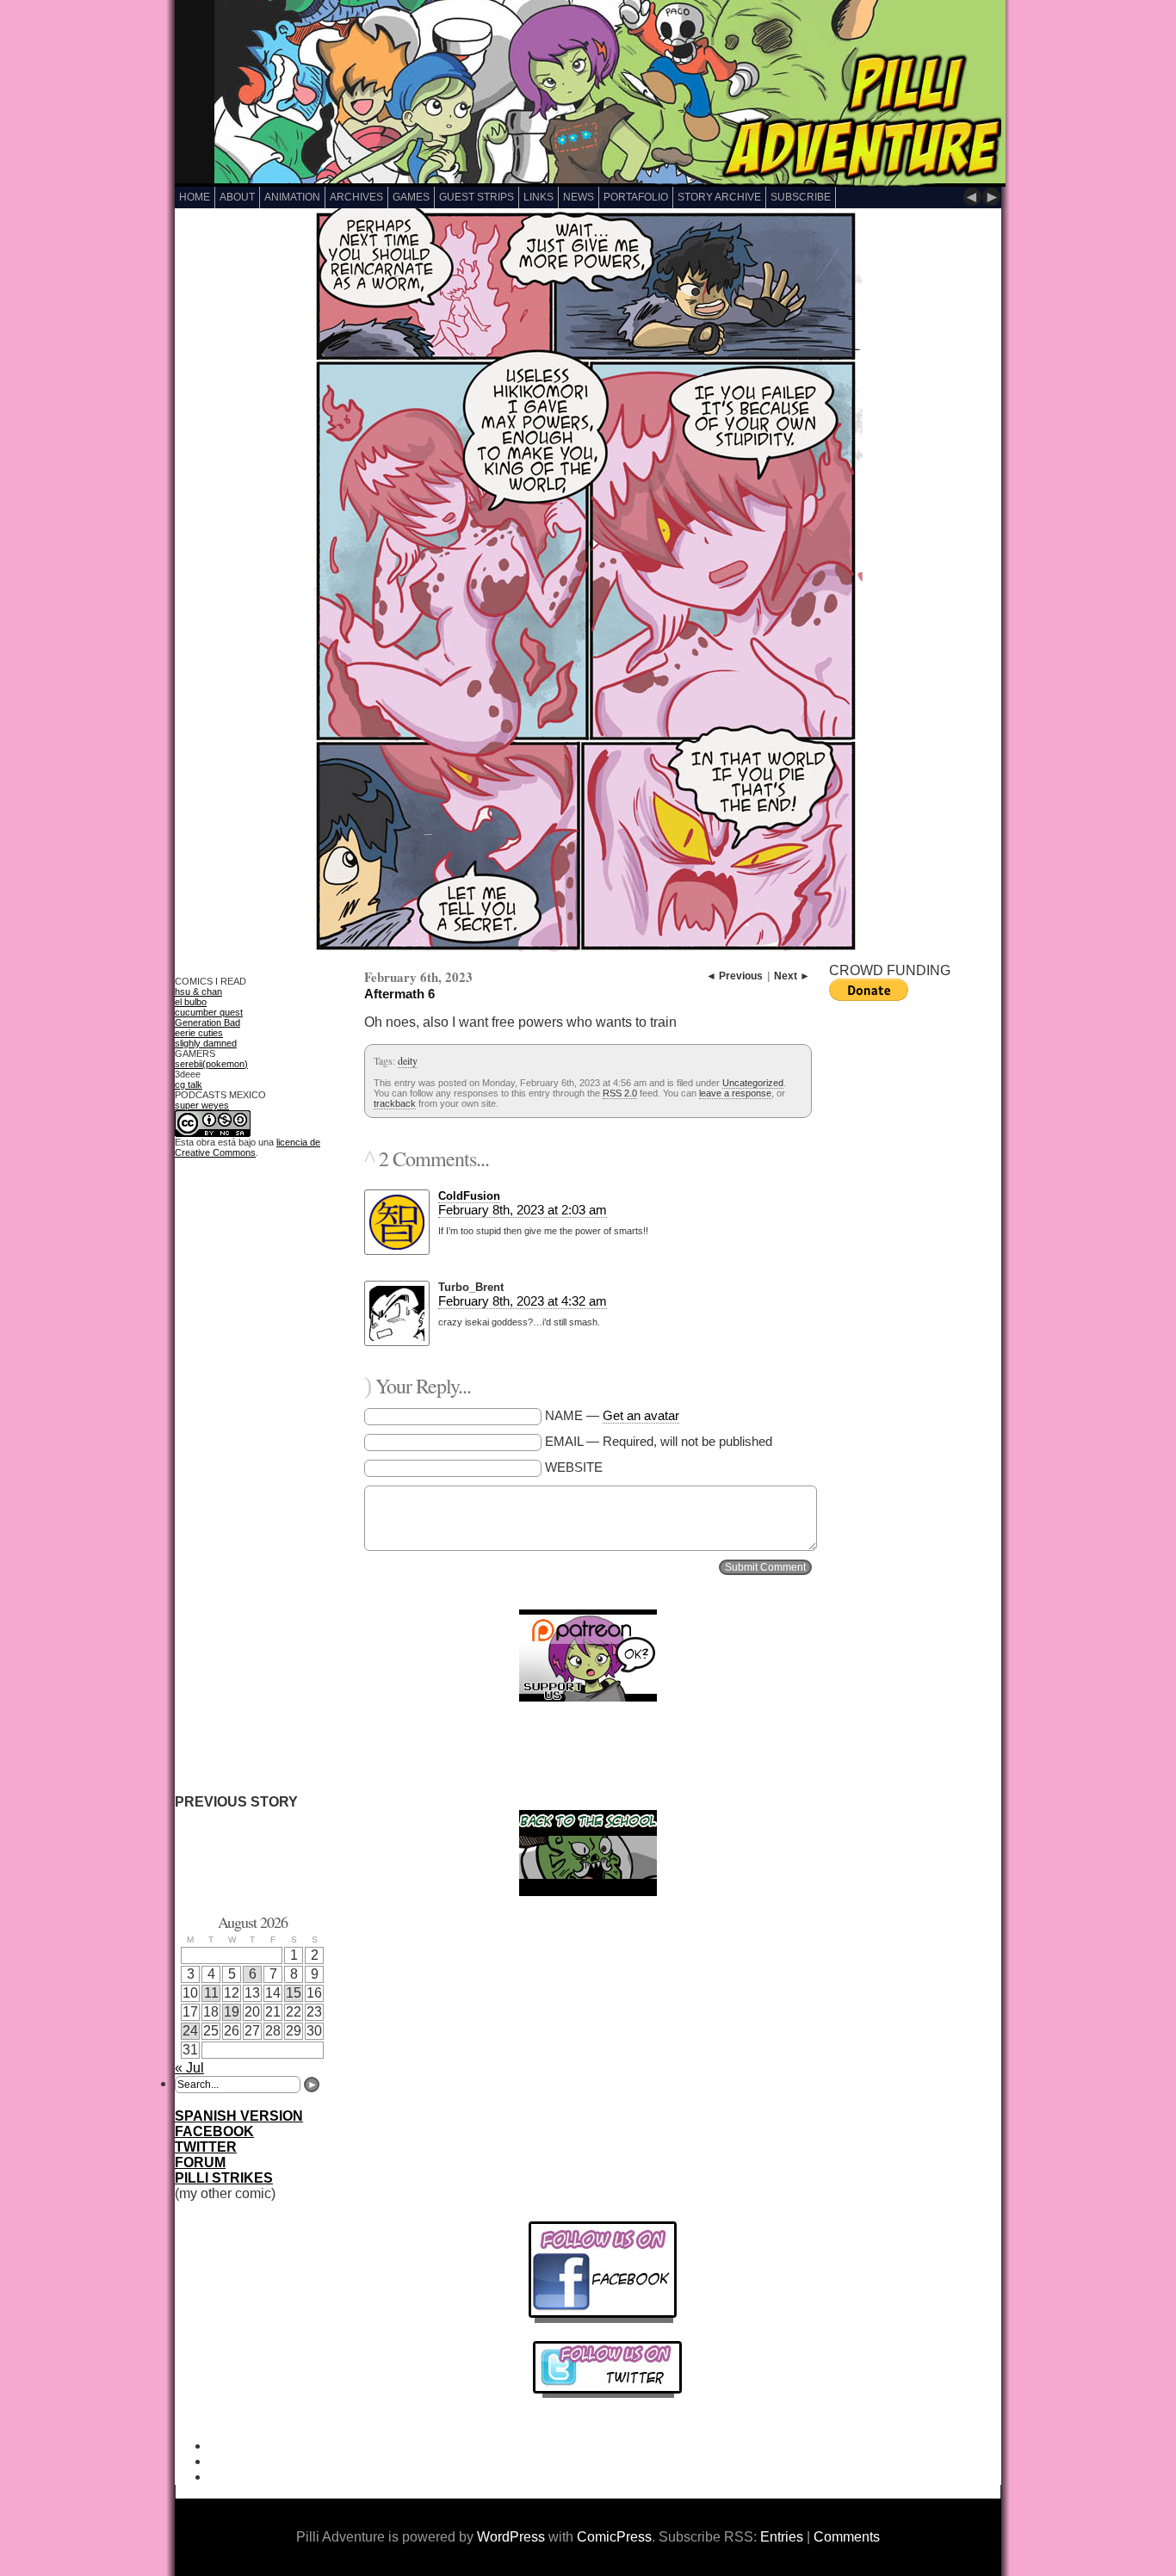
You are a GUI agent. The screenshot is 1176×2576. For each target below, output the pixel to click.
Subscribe (801, 197)
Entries (782, 2537)
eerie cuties (199, 1033)
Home (195, 197)
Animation (292, 197)
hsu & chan (198, 991)
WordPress (511, 2537)
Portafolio (636, 197)
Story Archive (719, 197)
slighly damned (206, 1043)
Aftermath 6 (399, 994)
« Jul (189, 2068)
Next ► (792, 976)
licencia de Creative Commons (248, 1147)
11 (211, 1993)
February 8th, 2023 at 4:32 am (523, 1301)
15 (294, 1993)
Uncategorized (753, 1083)
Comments (847, 2537)
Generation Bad (207, 1022)
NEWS (579, 197)
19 (232, 2012)
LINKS (538, 197)
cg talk (189, 1084)
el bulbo (191, 1002)
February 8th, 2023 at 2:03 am (523, 1210)
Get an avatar (641, 1415)
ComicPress (614, 2537)
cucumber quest (209, 1012)
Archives (356, 197)
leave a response (735, 1093)
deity (408, 1060)
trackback (395, 1103)
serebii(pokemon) (211, 1064)
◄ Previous (734, 976)
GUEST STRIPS (477, 197)
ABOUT (237, 197)
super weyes (202, 1105)
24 (190, 2031)
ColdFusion (469, 1196)
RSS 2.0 (620, 1093)
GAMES (411, 197)
